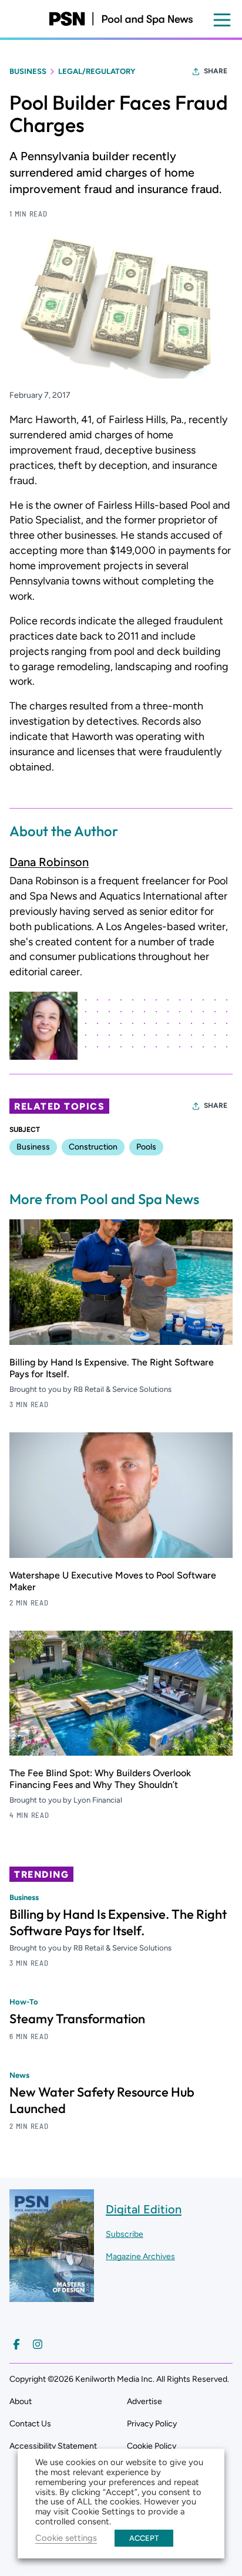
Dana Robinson (49, 862)
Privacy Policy (152, 2424)
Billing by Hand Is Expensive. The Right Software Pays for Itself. (118, 1922)
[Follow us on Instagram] (38, 2344)
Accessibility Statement (53, 2446)
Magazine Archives (140, 2256)
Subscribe (125, 2234)
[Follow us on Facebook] (16, 2344)
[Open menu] (222, 20)
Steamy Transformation (77, 2019)
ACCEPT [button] (144, 2538)
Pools (146, 1147)
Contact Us (30, 2424)
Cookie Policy (152, 2446)
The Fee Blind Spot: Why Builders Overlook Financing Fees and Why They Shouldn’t (100, 1779)
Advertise (144, 2401)
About (21, 2401)
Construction (93, 1147)
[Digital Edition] (52, 2296)
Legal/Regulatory (97, 71)
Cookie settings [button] (66, 2538)
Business (28, 71)
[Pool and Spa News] (121, 19)
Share (216, 71)
